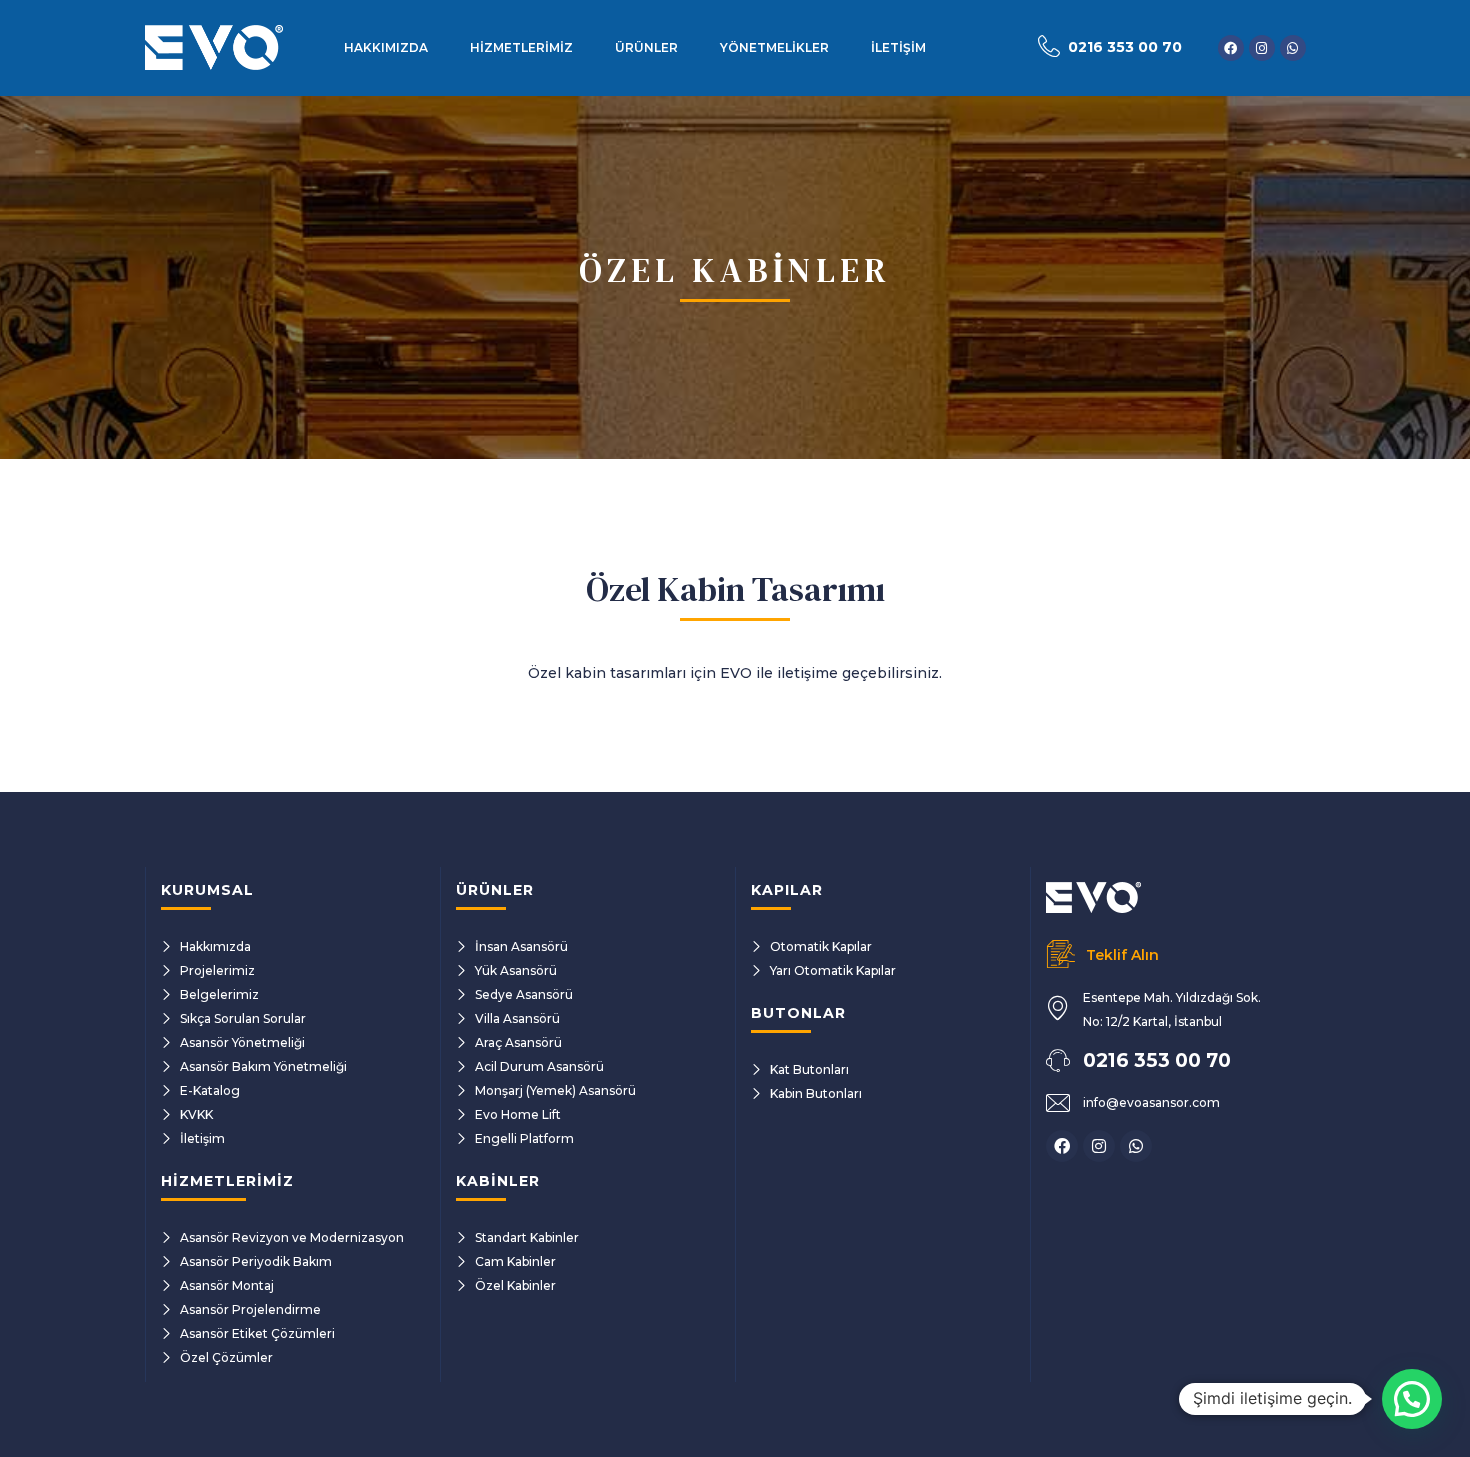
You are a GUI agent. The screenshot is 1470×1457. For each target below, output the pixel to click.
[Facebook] (1231, 48)
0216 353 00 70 (1125, 47)
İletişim (898, 47)
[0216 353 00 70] (1049, 46)
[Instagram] (1262, 48)
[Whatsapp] (1293, 48)
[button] (1412, 1399)
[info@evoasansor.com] (1058, 1103)
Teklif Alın (1122, 955)
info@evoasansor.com (1151, 1102)
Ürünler (646, 47)
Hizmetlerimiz (521, 47)
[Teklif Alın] (1061, 954)
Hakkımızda (386, 47)
